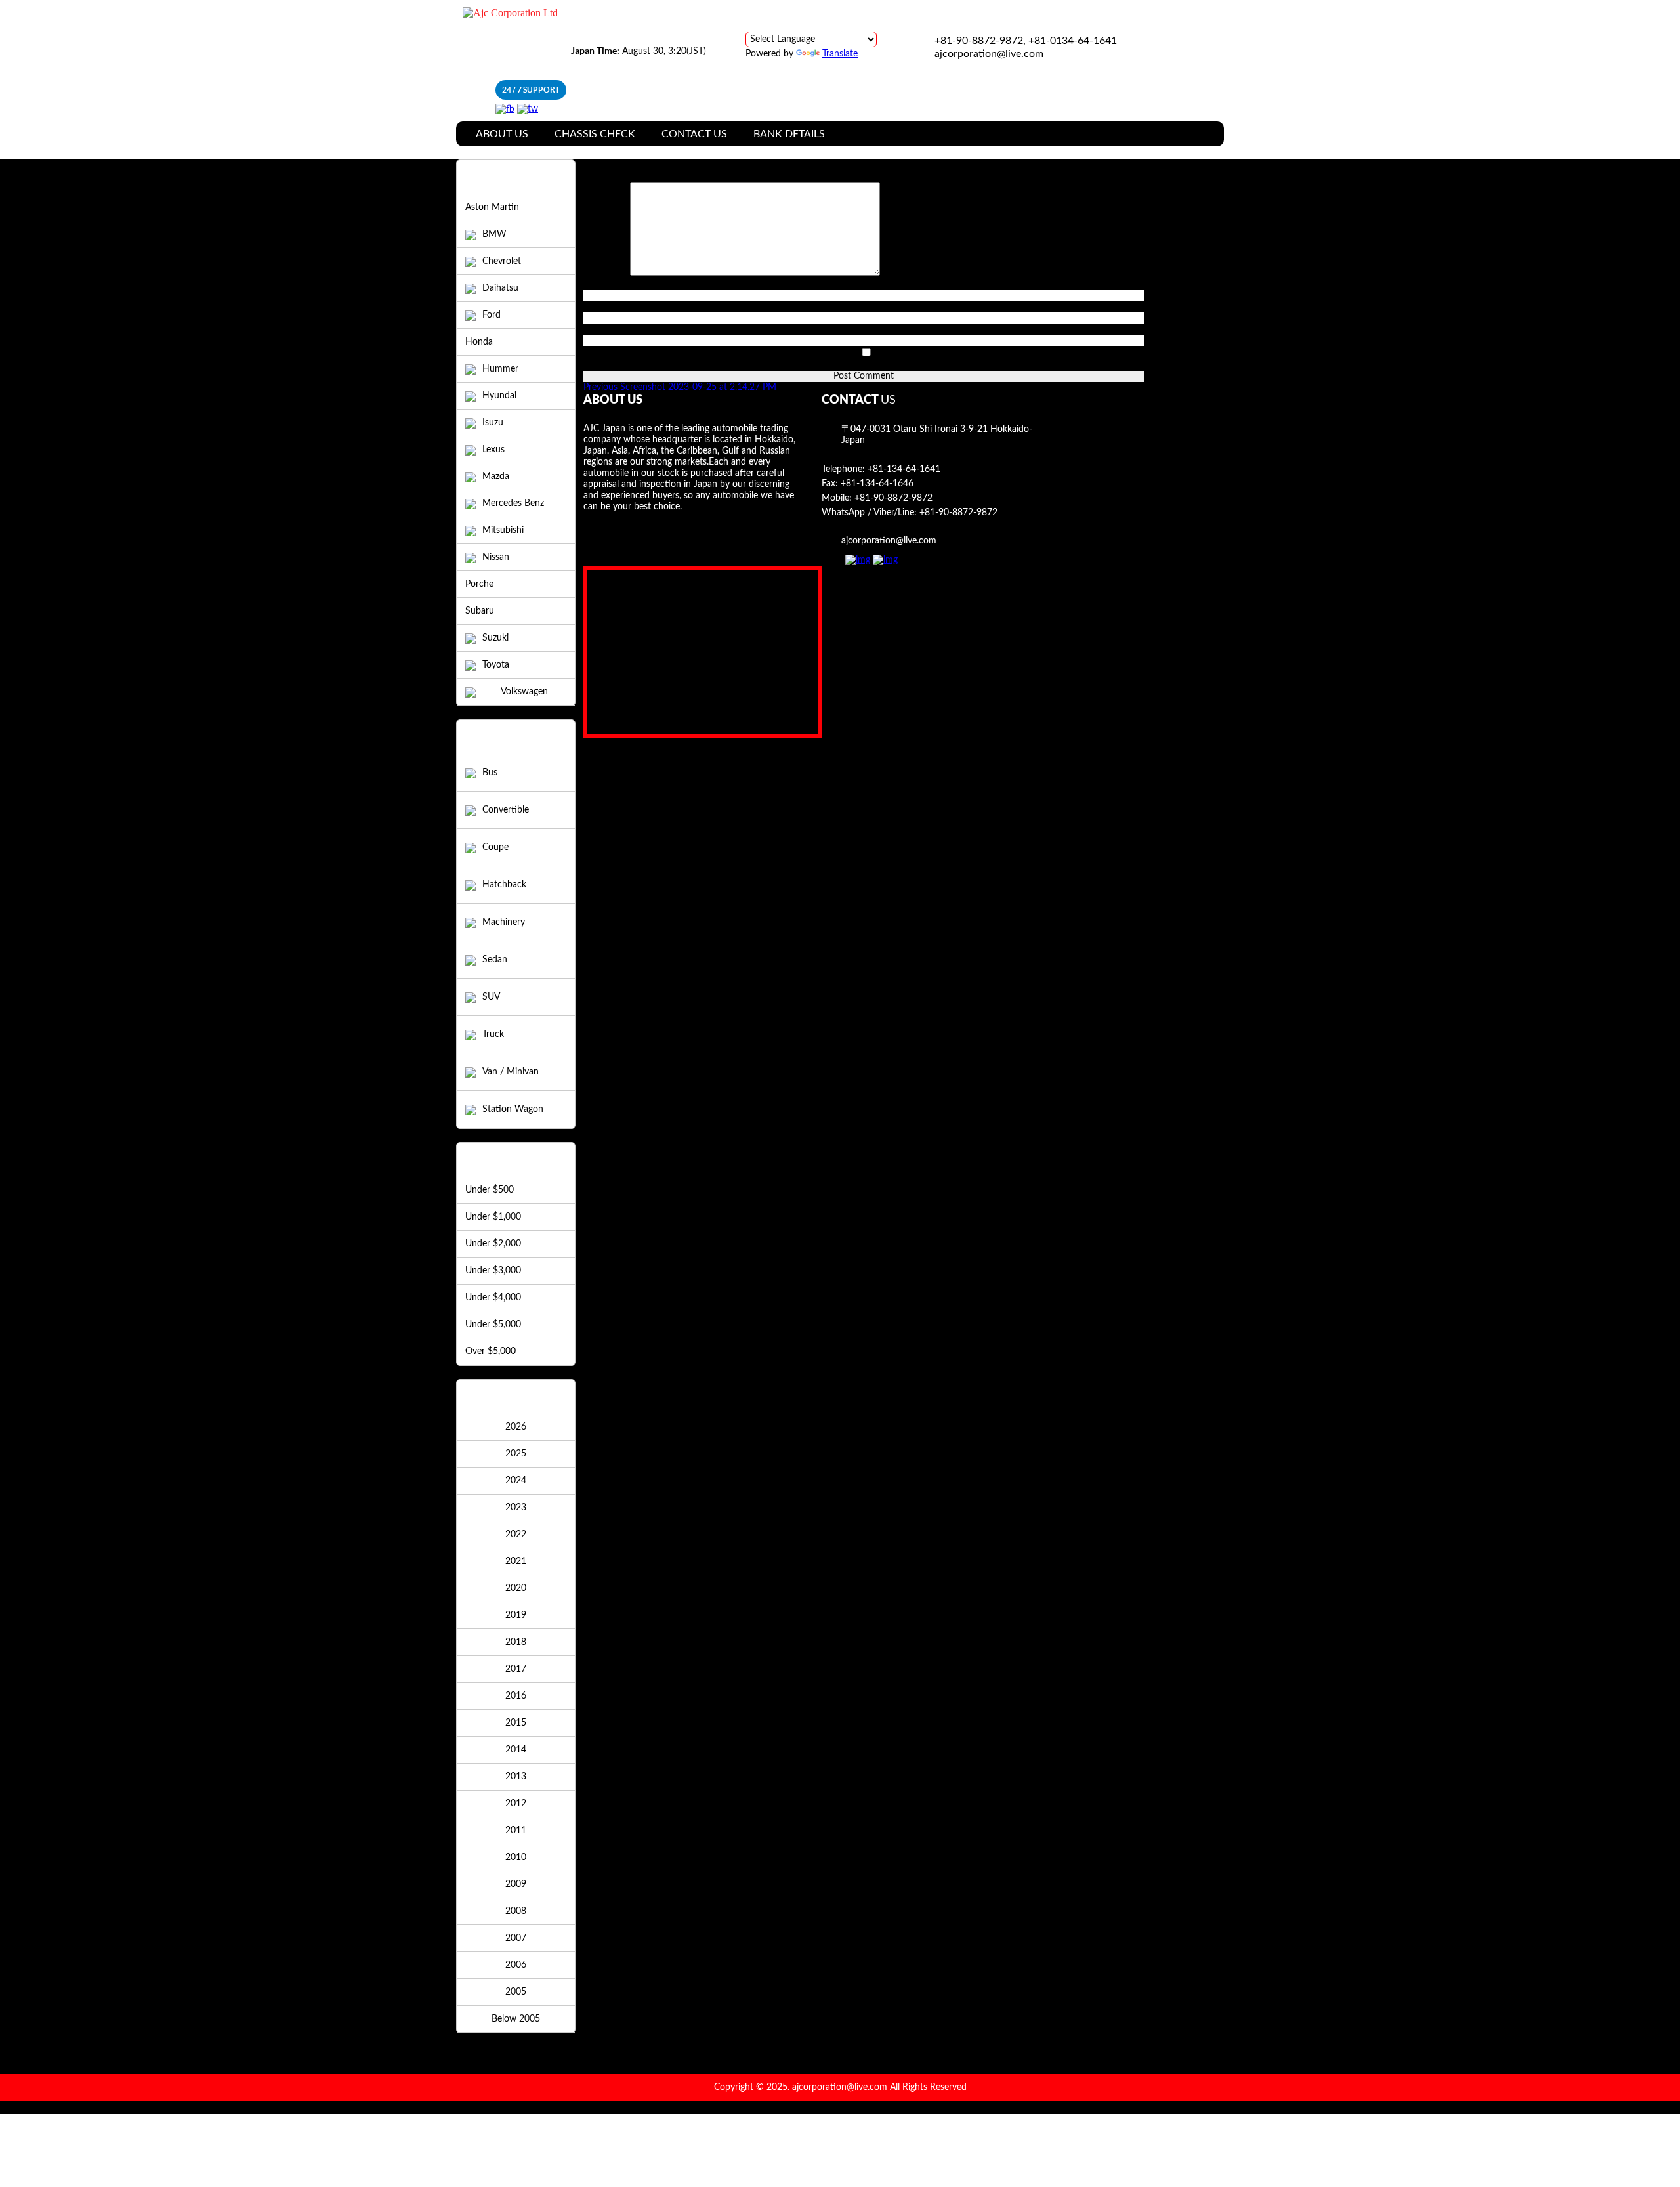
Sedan (495, 960)
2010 (516, 1858)
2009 (516, 1884)
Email (598, 307)
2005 (516, 1992)
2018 (516, 1642)
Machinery (504, 922)
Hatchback (504, 885)
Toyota (496, 665)
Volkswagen (524, 692)
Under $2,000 (493, 1244)
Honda (479, 342)
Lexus (493, 450)
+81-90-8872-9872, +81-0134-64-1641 (1026, 41)
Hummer (500, 369)
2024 (516, 1481)
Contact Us (694, 134)
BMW (494, 234)
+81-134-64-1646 (877, 484)
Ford (492, 315)
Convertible (506, 810)
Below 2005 (516, 2019)
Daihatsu (500, 288)
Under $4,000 (493, 1298)
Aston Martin (492, 207)
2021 (516, 1561)
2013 (516, 1777)
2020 (516, 1588)
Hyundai (499, 396)
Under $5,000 (493, 1325)
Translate (840, 54)
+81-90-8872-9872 (893, 498)
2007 (516, 1938)
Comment (607, 273)
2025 (516, 1454)
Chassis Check (595, 134)
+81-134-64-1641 (904, 469)
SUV (491, 997)
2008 (516, 1911)
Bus (490, 773)
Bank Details (789, 134)
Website (600, 329)
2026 (516, 1427)
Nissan (496, 557)
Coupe (495, 847)
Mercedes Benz (513, 503)
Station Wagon (513, 1109)
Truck (493, 1034)
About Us (502, 134)
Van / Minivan (511, 1072)
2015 (516, 1723)
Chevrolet (502, 261)
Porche (479, 584)
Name (599, 284)
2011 (516, 1831)
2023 (516, 1508)
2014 (516, 1750)
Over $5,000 (491, 1351)
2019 (516, 1615)
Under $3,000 (493, 1271)
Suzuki (495, 638)
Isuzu (493, 423)
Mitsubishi (503, 530)
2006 (516, 1965)
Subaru (480, 611)
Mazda (496, 477)
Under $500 (490, 1190)
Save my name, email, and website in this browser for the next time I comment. (744, 365)
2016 (516, 1696)
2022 (516, 1535)
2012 (516, 1804)
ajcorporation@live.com (989, 54)
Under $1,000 (493, 1217)
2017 (516, 1669)
